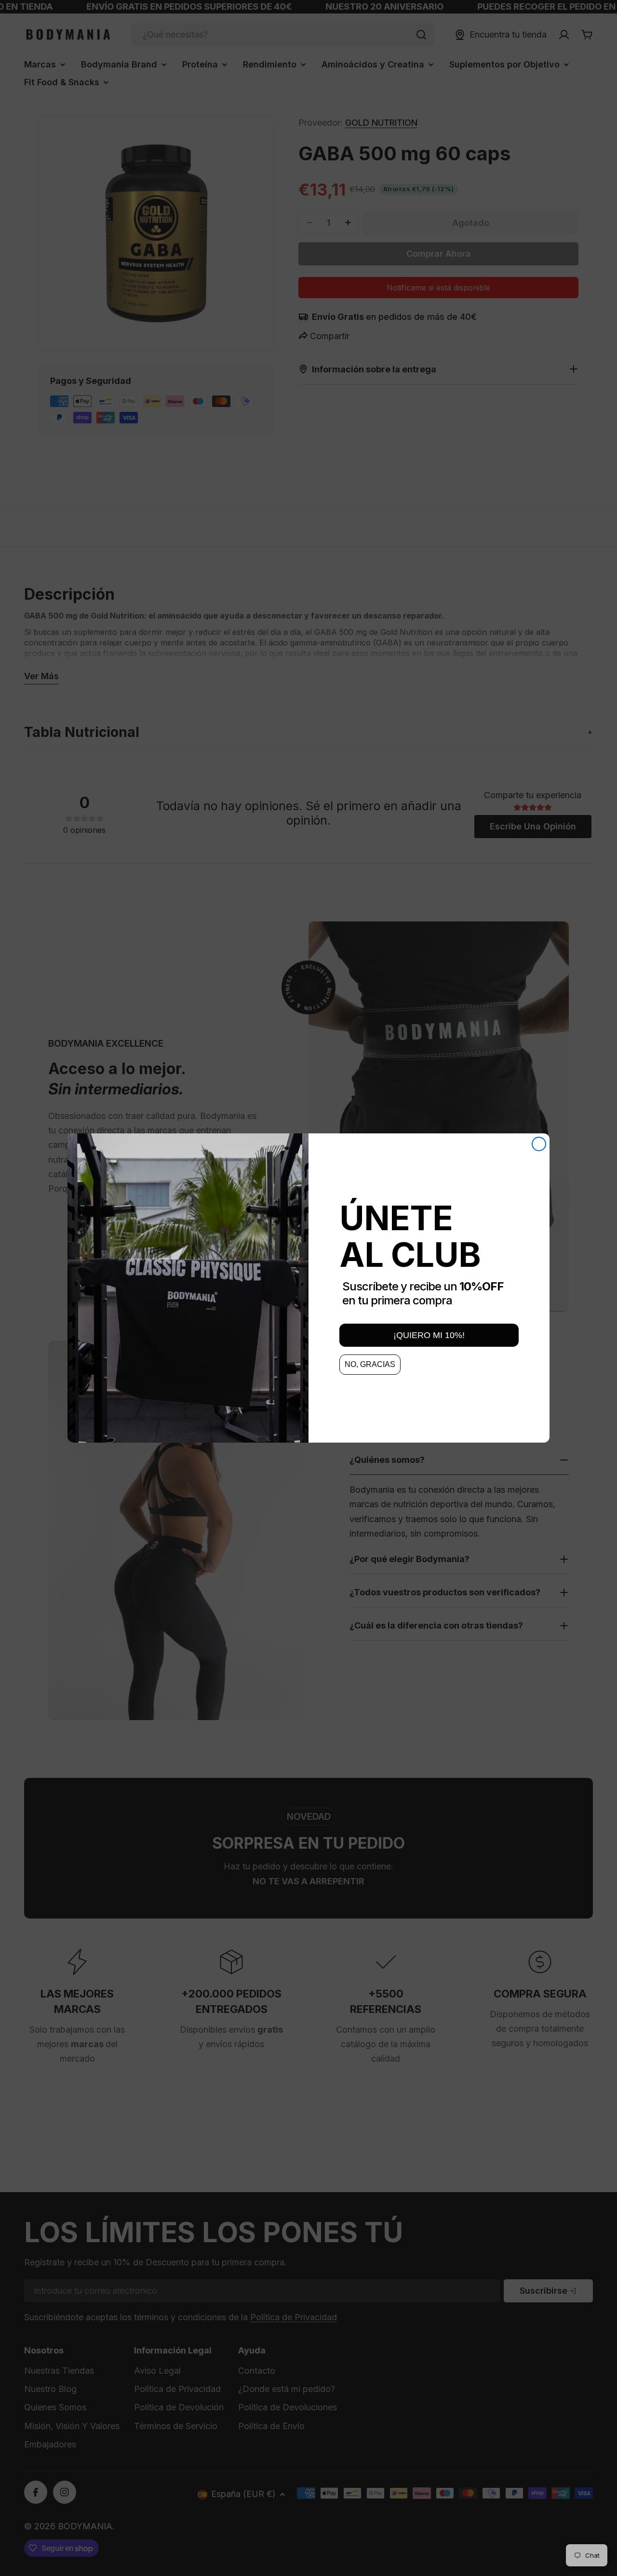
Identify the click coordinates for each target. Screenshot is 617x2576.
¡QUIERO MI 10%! (429, 1335)
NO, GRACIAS (370, 1364)
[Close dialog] (539, 1144)
